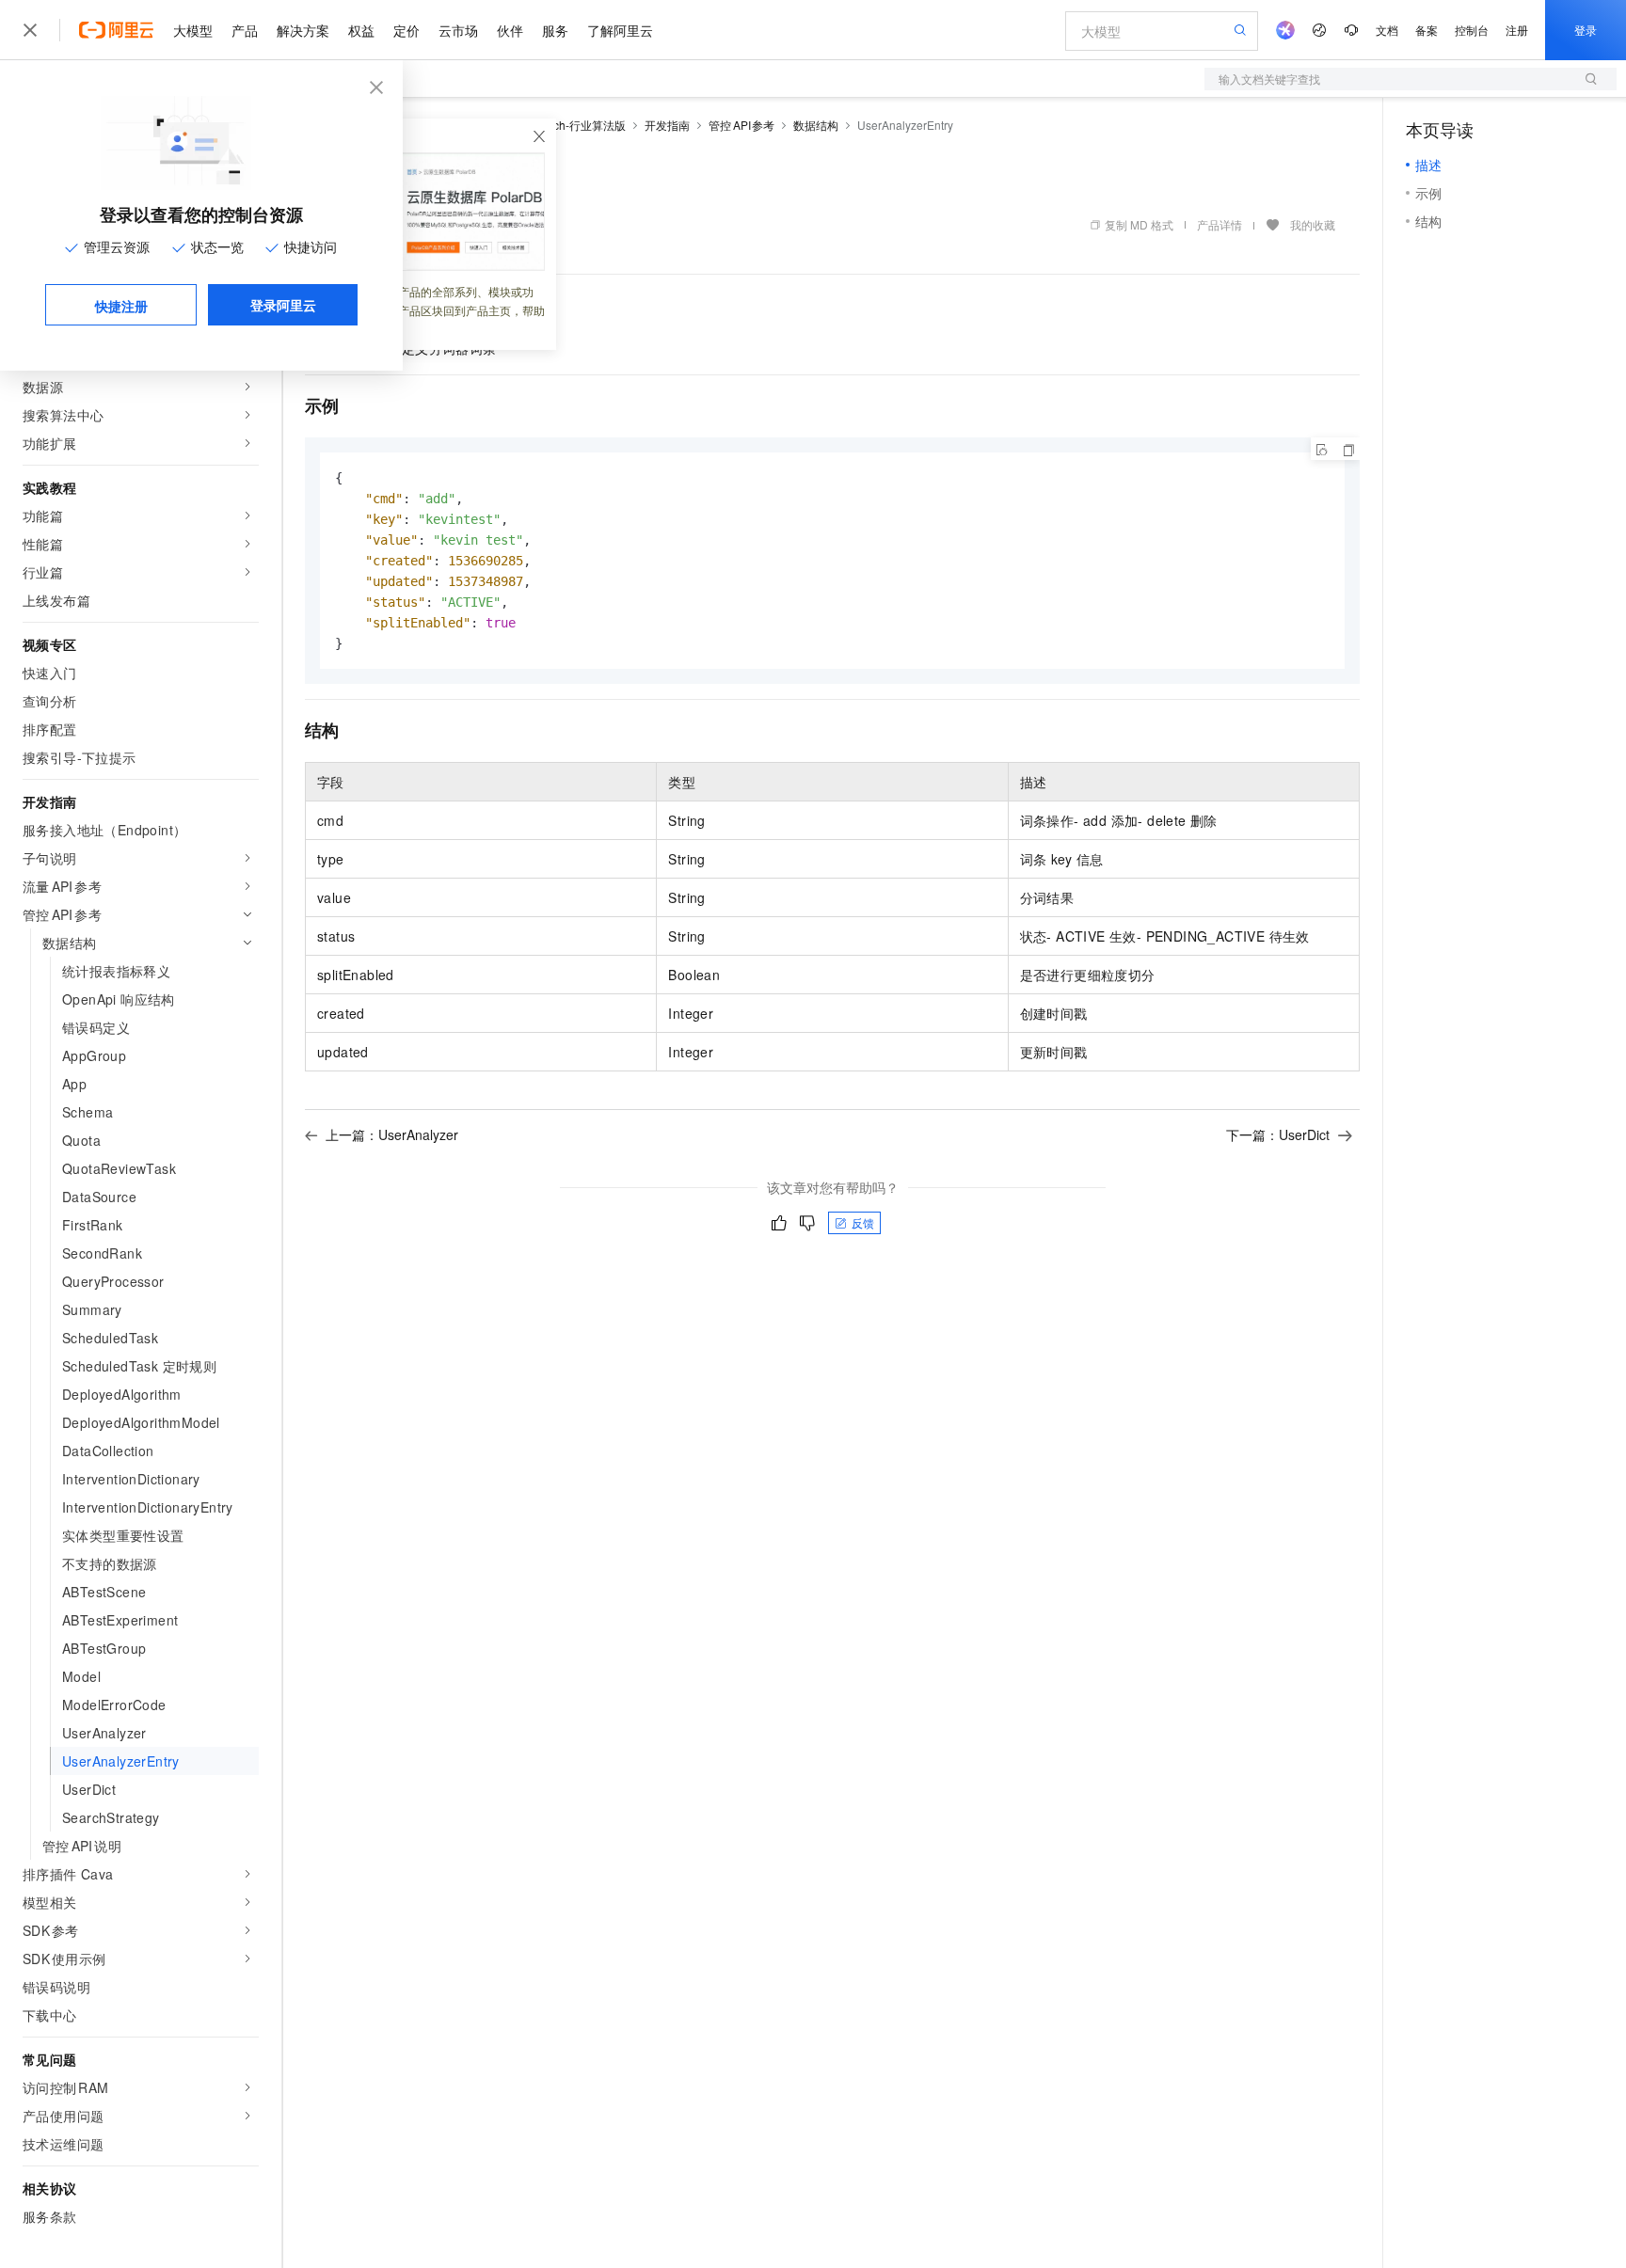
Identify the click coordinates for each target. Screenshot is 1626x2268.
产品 (245, 30)
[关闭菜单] (30, 30)
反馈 (863, 1222)
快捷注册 (121, 306)
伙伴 (510, 30)
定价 (406, 30)
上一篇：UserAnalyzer (392, 1134)
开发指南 (667, 125)
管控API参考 (741, 125)
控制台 (1472, 30)
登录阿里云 (283, 305)
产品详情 (1219, 224)
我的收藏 (1313, 224)
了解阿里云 (620, 30)
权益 (361, 30)
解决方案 (303, 30)
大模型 (193, 30)
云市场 (458, 30)
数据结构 (816, 125)
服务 (555, 30)
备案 (1427, 30)
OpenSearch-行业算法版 (563, 125)
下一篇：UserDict (1278, 1134)
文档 (1387, 30)
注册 (1517, 30)
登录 (1586, 30)
